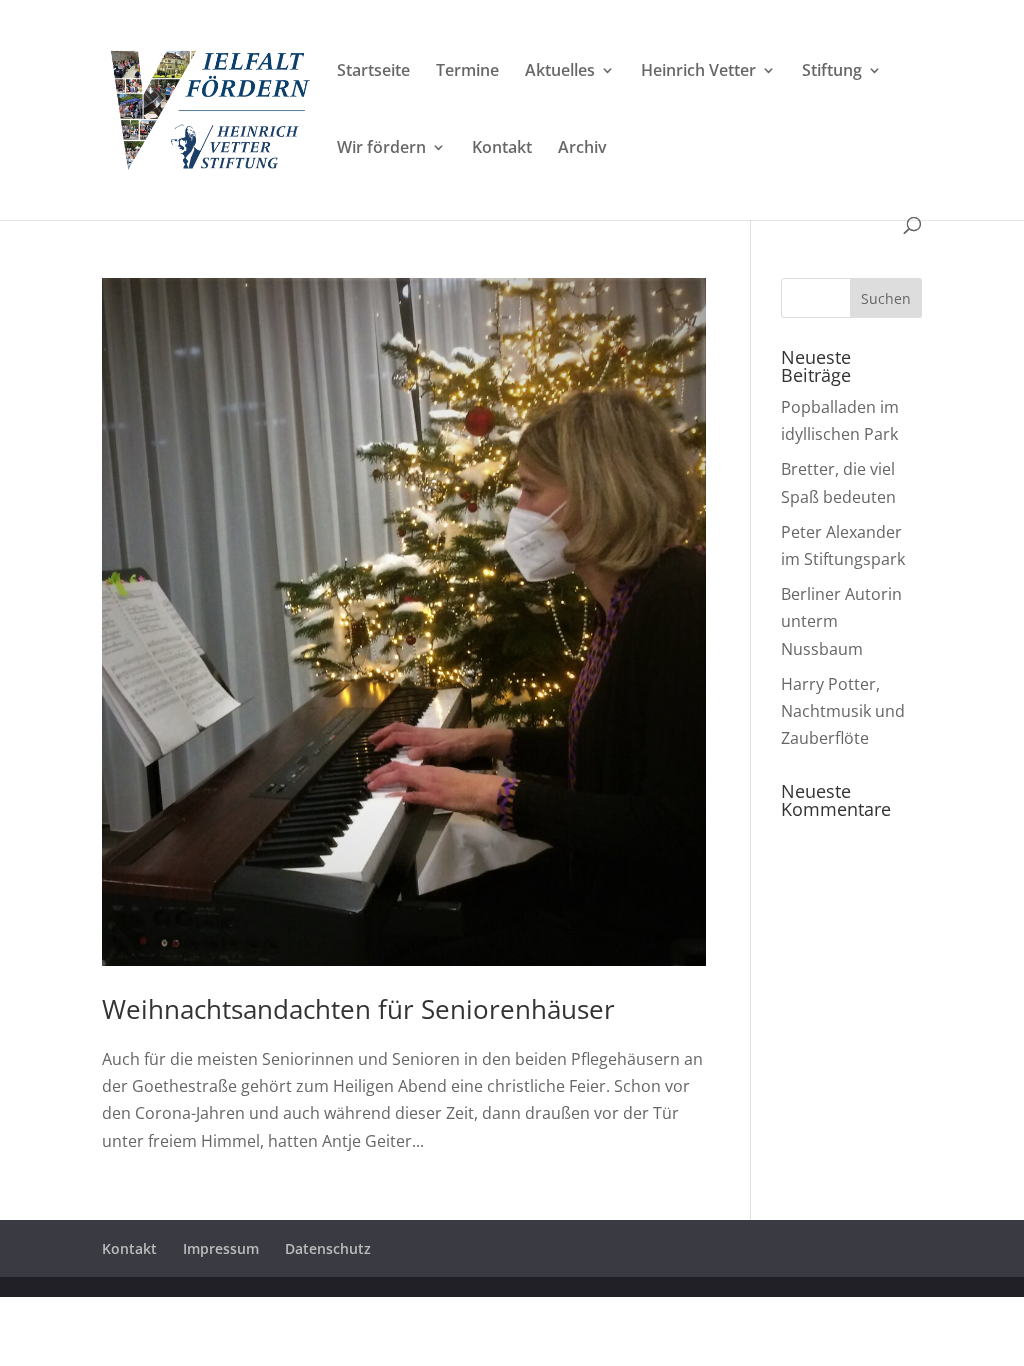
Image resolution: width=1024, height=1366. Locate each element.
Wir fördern (381, 149)
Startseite (373, 72)
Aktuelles (560, 72)
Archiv (582, 149)
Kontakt (502, 149)
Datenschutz (328, 1248)
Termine (467, 72)
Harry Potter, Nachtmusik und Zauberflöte (843, 711)
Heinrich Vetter (698, 72)
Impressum (221, 1248)
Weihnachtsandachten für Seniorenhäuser (358, 1009)
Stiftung (832, 72)
